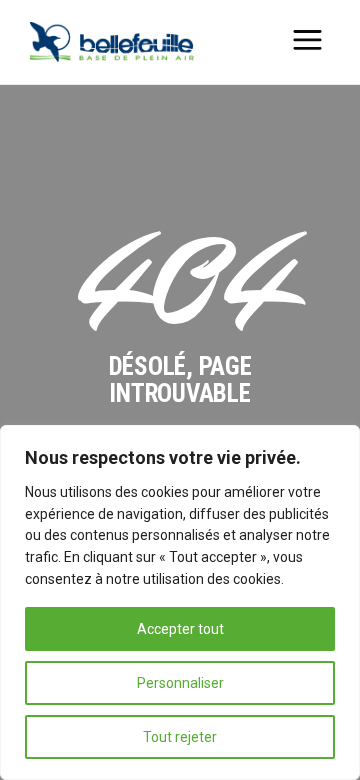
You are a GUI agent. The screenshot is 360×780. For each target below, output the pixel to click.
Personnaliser (180, 683)
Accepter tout (180, 629)
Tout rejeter (180, 737)
